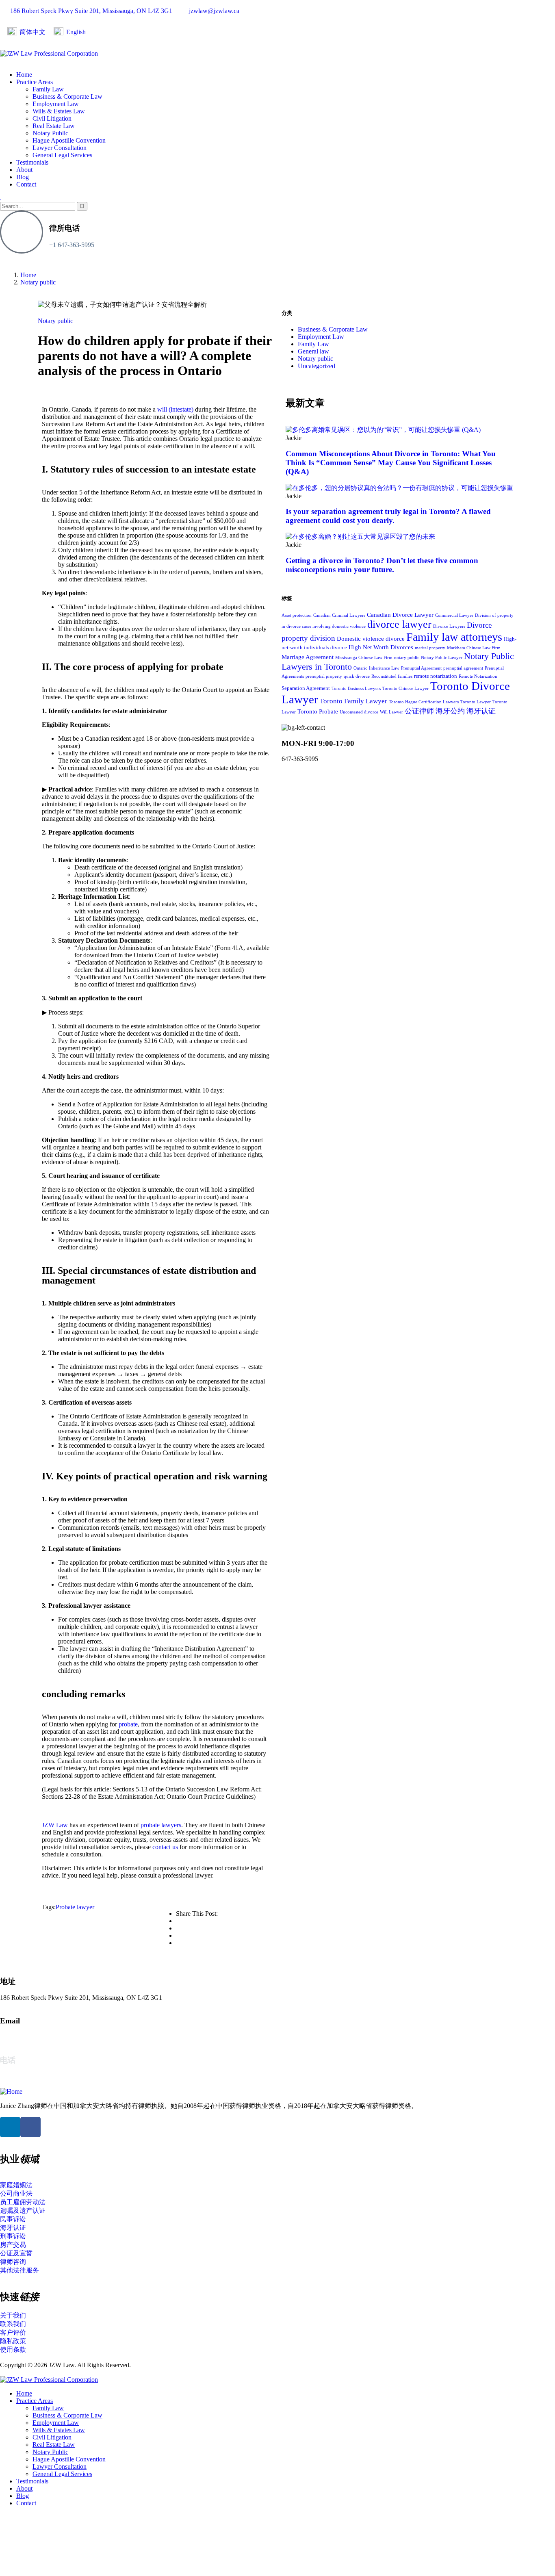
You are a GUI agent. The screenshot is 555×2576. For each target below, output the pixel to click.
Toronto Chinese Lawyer (405, 688)
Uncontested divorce (359, 712)
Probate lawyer (75, 1907)
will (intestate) (175, 409)
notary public (407, 658)
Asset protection (297, 615)
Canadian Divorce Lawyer (400, 615)
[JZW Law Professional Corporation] (49, 53)
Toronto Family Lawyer (353, 701)
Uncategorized (317, 366)
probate (128, 1724)
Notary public (38, 282)
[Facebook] (30, 2127)
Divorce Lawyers (449, 626)
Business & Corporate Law (333, 329)
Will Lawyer (391, 712)
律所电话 (65, 228)
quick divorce (357, 676)
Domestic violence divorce (371, 639)
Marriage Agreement (308, 657)
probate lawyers (161, 1825)
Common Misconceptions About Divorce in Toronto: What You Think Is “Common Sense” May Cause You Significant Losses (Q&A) (391, 463)
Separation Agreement (306, 688)
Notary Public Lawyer (442, 658)
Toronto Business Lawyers (356, 688)
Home (28, 275)
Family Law (313, 344)
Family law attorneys (454, 637)
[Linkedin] (10, 2127)
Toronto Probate (318, 711)
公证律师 (419, 711)
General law (313, 351)
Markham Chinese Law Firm (474, 648)
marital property (430, 648)
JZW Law (55, 1825)
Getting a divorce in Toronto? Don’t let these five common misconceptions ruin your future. (382, 565)
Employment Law (321, 337)
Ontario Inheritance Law (376, 668)
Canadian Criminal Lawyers (339, 615)
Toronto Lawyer (476, 702)
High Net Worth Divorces (381, 647)
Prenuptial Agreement (421, 668)
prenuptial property (324, 676)
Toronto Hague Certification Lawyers (424, 702)
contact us (165, 1847)
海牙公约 (450, 711)
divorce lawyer (399, 624)
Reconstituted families (392, 676)
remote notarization (436, 676)
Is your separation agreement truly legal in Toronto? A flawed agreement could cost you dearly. (388, 516)
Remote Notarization (478, 676)
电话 (8, 2060)
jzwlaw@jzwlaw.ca (25, 2037)
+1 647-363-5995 (72, 245)
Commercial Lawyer (454, 615)
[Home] (11, 2091)
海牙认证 (481, 711)
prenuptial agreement (463, 668)
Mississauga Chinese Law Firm (364, 658)
